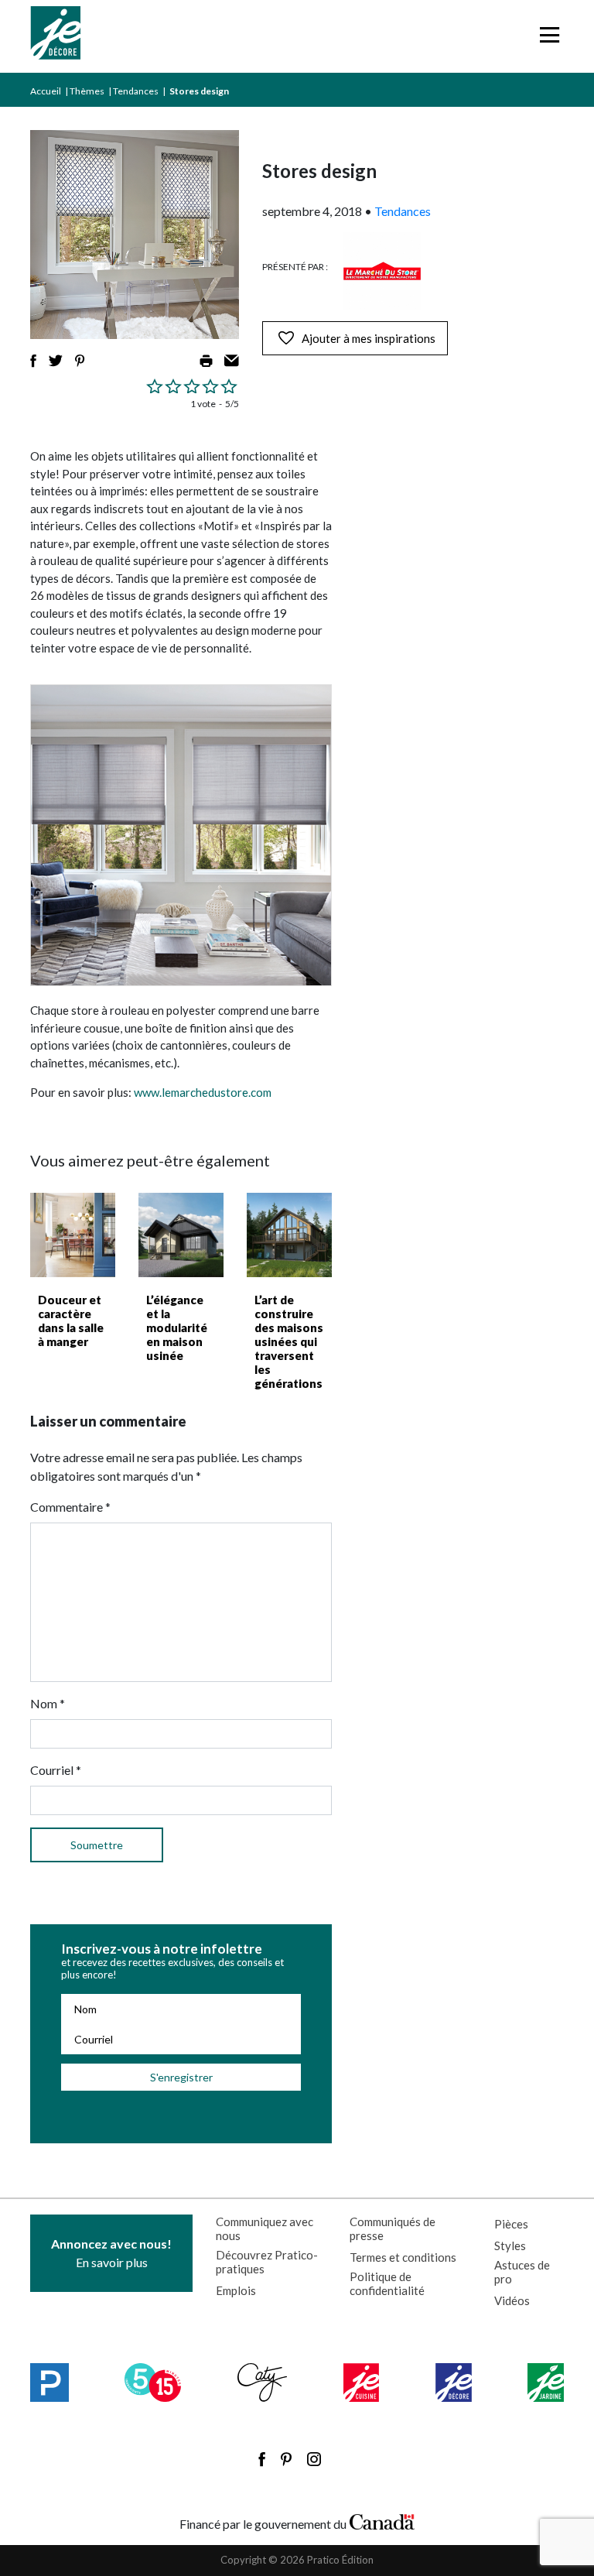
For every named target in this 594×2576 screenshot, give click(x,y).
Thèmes (87, 91)
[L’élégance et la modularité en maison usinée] (181, 1235)
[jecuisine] (362, 2382)
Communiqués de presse (393, 2228)
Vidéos (512, 2300)
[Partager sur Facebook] (33, 361)
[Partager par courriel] (232, 361)
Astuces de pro (522, 2272)
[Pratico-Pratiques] (49, 2382)
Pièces (511, 2224)
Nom (48, 1703)
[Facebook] (262, 2459)
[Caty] (263, 2382)
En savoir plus (111, 2253)
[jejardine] (546, 2382)
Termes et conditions (403, 2257)
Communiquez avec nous (265, 2228)
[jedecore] (454, 2382)
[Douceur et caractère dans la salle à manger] (73, 1235)
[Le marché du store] (382, 271)
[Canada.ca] (382, 2520)
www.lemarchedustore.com (203, 1092)
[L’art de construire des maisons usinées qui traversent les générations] (289, 1235)
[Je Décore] (55, 36)
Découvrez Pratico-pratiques (267, 2262)
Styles (510, 2245)
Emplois (236, 2290)
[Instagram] (314, 2459)
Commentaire (70, 1507)
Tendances (136, 91)
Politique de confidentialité (387, 2283)
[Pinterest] (286, 2459)
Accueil (46, 91)
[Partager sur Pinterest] (80, 361)
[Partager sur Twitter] (56, 361)
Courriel (56, 1770)
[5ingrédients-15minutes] (153, 2382)
